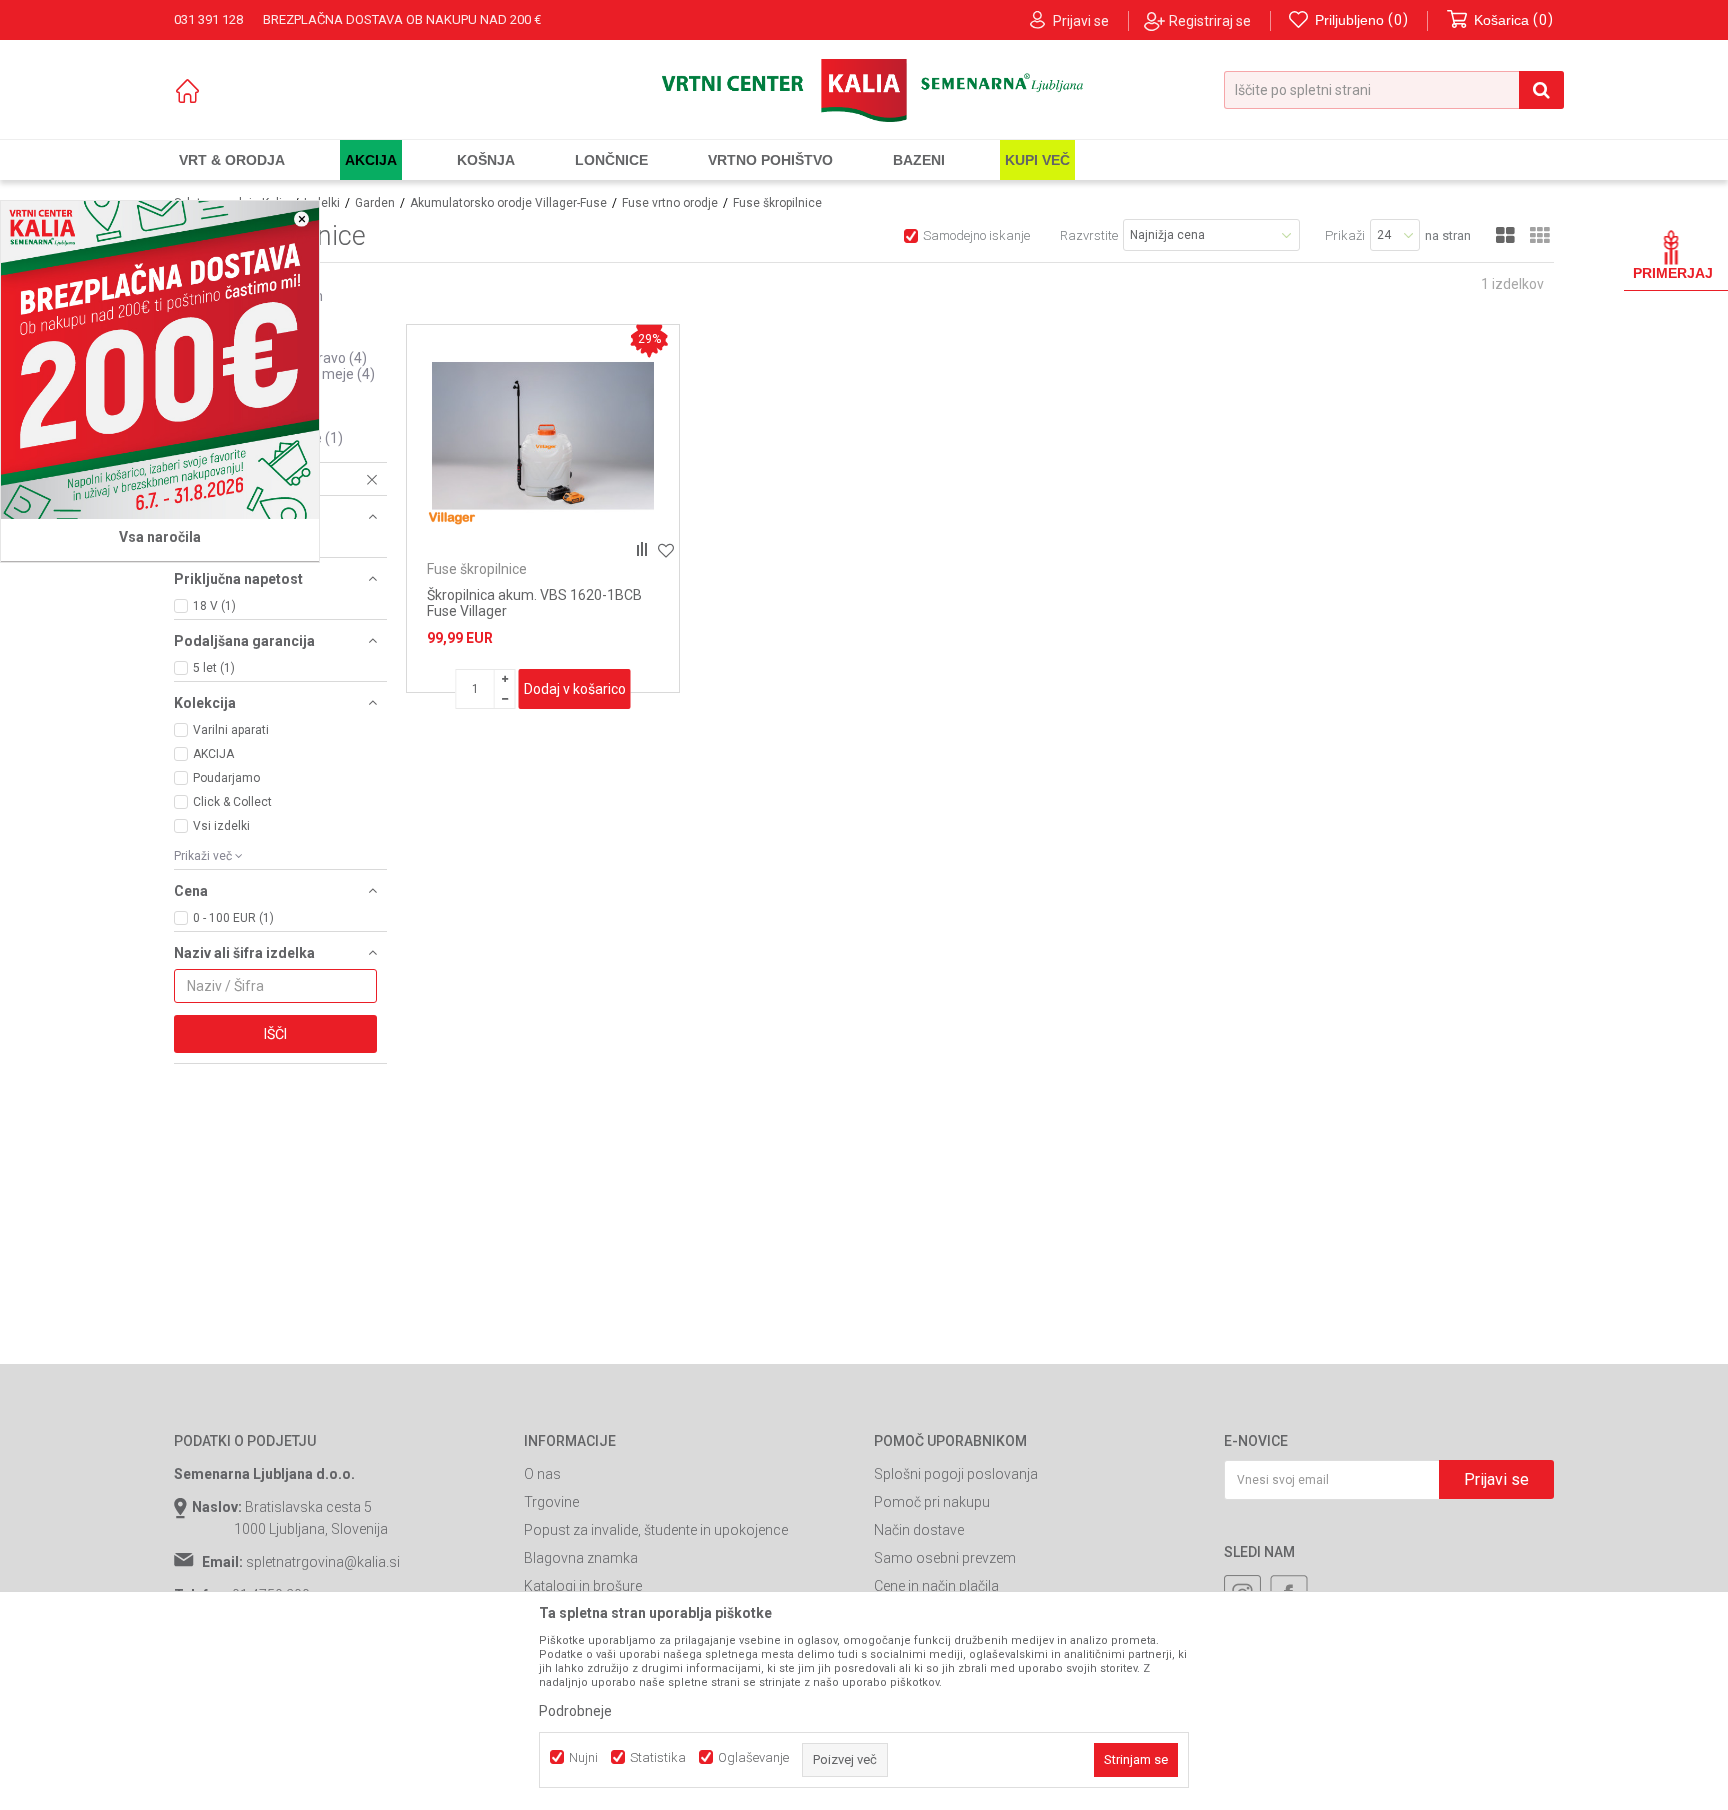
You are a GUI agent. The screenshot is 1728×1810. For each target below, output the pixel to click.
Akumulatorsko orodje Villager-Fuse (508, 203)
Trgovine (551, 1502)
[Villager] (452, 517)
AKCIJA (213, 754)
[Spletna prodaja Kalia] (863, 90)
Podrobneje (575, 1711)
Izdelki (322, 203)
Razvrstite (1089, 235)
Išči (275, 1034)
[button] (1394, 90)
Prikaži (1345, 235)
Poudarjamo (226, 778)
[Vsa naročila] (160, 360)
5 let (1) (214, 668)
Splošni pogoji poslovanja (956, 1474)
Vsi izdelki (221, 826)
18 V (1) (214, 606)
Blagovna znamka (581, 1558)
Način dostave (919, 1530)
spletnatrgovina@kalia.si (323, 1562)
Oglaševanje (753, 1757)
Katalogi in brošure (583, 1586)
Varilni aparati (231, 730)
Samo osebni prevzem (945, 1558)
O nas (542, 1474)
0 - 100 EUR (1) (233, 918)
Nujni (583, 1757)
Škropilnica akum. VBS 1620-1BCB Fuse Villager (534, 603)
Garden (375, 203)
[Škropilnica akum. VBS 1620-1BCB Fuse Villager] (543, 436)
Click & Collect (232, 802)
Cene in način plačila (936, 1586)
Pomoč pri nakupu (932, 1502)
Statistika (658, 1757)
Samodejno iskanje (976, 235)
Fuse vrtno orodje (670, 203)
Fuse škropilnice (477, 569)
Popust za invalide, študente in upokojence (656, 1530)
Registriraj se (1210, 21)
